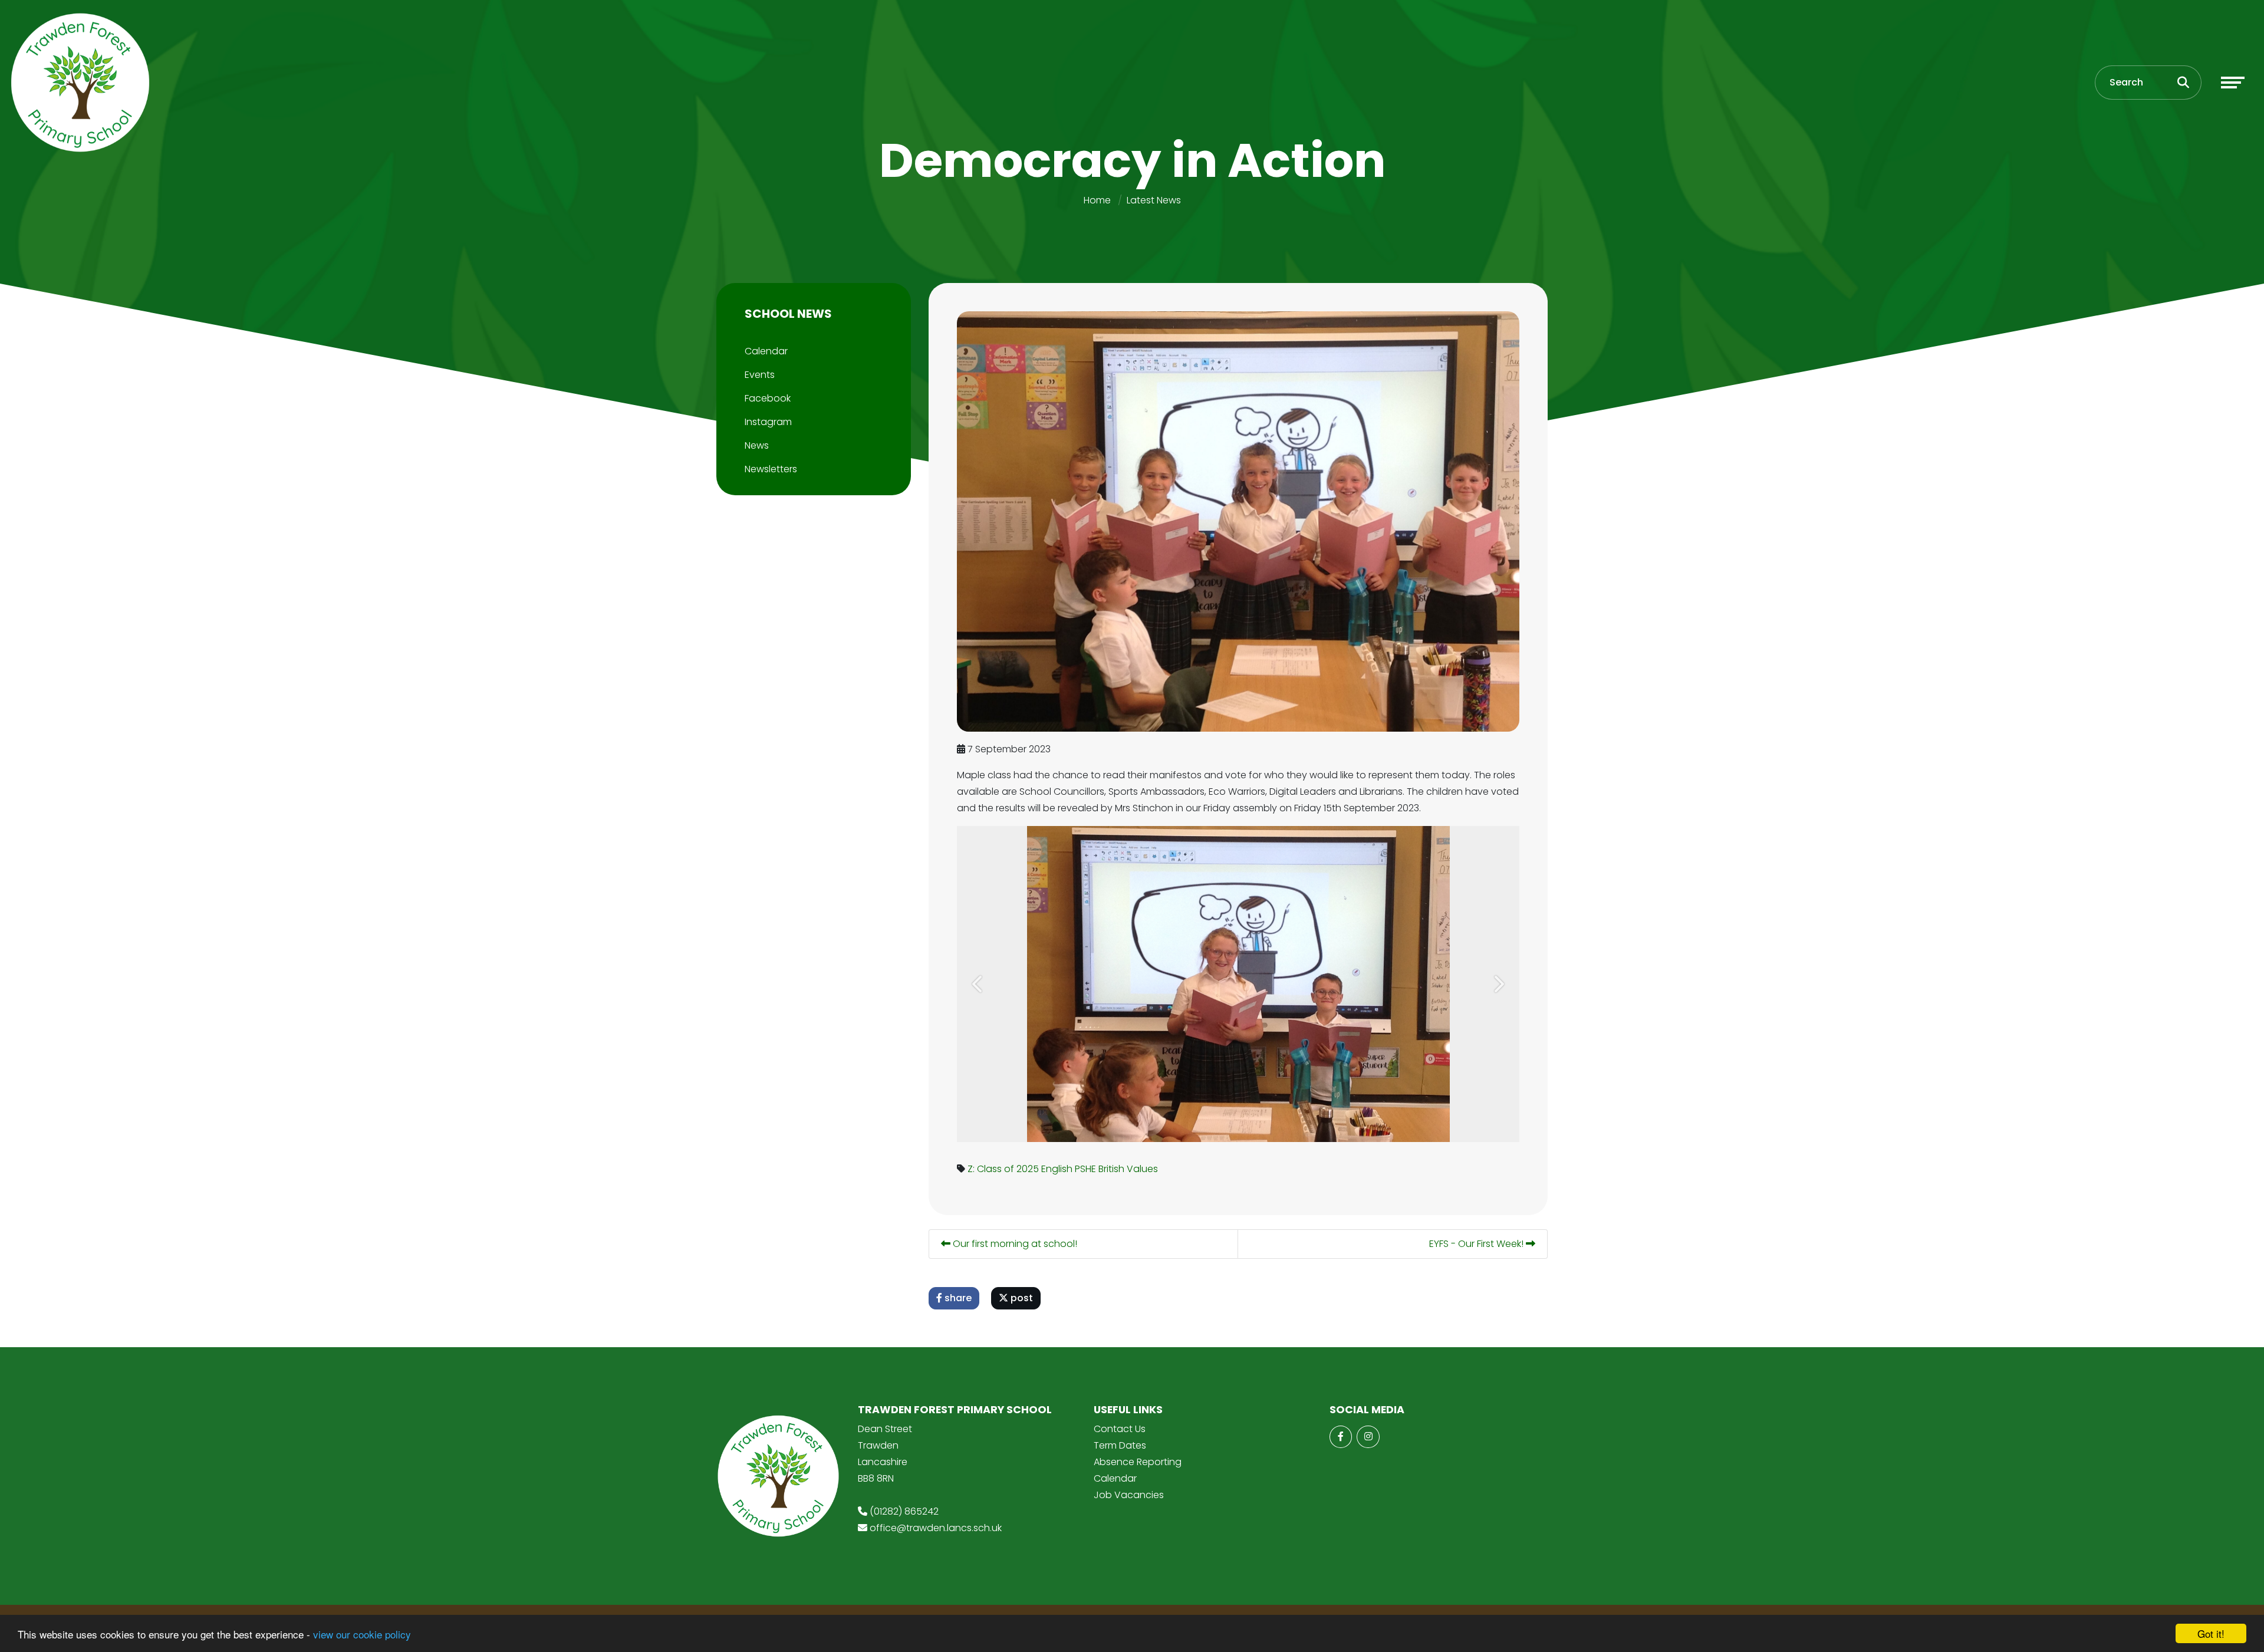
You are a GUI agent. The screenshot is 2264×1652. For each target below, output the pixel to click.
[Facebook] (1341, 1437)
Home (1097, 200)
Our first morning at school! (1014, 1244)
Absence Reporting (1138, 1462)
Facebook (768, 398)
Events (760, 375)
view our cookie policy (362, 1634)
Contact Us (1120, 1429)
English (1057, 1169)
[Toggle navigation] (2233, 83)
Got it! (2211, 1633)
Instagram (768, 422)
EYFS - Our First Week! (1477, 1244)
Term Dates (1120, 1445)
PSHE (1085, 1169)
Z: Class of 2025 (1003, 1169)
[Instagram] (1368, 1437)
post (1021, 1298)
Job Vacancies (1129, 1495)
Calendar (766, 351)
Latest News (1154, 200)
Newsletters (771, 469)
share (957, 1298)
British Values (1128, 1169)
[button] (978, 984)
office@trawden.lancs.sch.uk (936, 1528)
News (757, 445)
